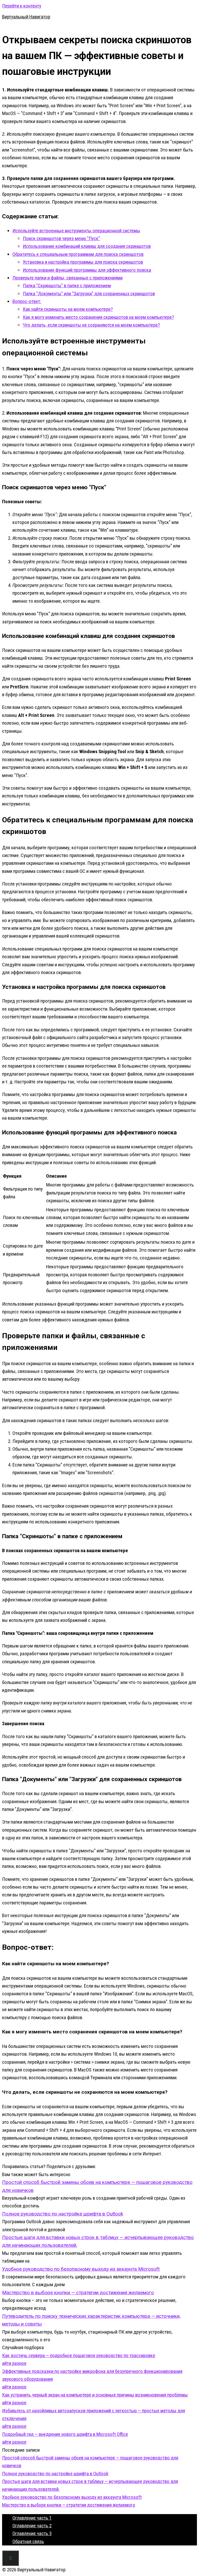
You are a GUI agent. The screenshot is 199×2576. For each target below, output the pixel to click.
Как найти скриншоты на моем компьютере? (68, 309)
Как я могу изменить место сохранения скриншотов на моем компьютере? (98, 317)
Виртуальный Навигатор (26, 17)
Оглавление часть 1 (32, 2518)
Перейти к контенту (22, 6)
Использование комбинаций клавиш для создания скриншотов (87, 246)
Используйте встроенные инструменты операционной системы (76, 231)
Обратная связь (28, 2541)
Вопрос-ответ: (27, 301)
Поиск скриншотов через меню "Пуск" (61, 238)
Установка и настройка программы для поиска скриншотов (83, 262)
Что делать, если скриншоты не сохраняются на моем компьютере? (91, 325)
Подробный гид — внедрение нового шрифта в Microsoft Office (65, 2434)
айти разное (14, 2363)
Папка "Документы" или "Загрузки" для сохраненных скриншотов (89, 294)
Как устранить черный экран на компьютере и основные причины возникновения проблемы (95, 2395)
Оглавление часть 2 (32, 2526)
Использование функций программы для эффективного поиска (87, 270)
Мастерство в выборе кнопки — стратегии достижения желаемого (69, 2505)
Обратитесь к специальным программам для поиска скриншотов (78, 254)
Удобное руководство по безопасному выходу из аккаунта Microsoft (72, 2497)
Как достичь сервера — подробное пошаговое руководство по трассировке (79, 2355)
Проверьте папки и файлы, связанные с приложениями (67, 278)
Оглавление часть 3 (32, 2533)
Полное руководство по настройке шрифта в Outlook (55, 2474)
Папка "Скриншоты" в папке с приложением (67, 286)
